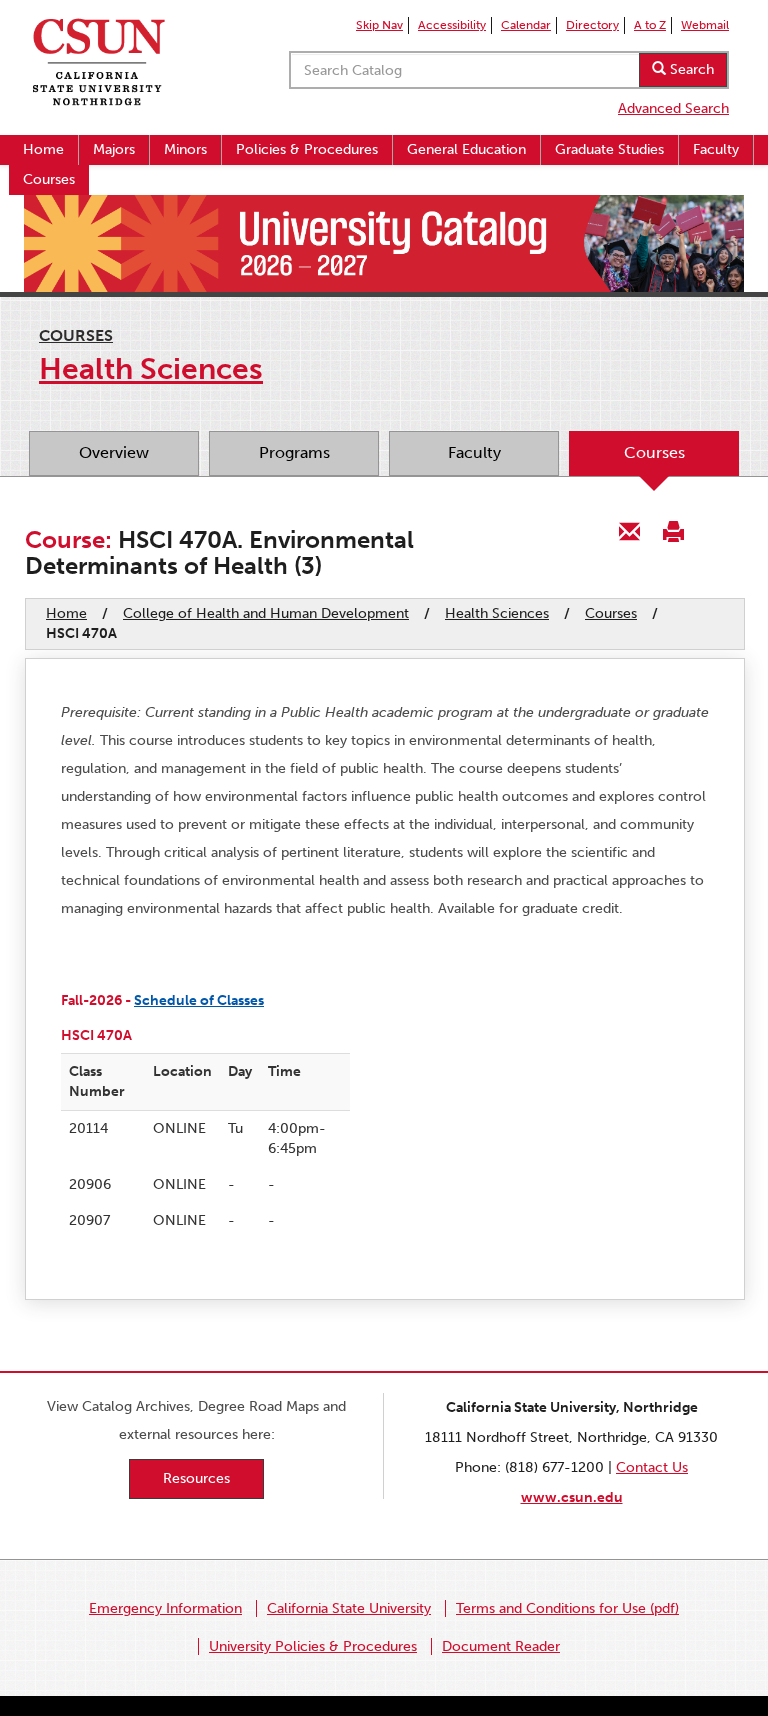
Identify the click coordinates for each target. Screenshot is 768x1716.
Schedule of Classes (199, 1000)
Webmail (705, 25)
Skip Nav (379, 25)
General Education (466, 149)
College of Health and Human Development (266, 613)
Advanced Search (673, 108)
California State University (349, 1608)
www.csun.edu (572, 1497)
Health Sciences (497, 613)
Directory (592, 25)
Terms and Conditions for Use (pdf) (567, 1608)
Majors (114, 149)
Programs (294, 452)
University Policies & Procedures (313, 1646)
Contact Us (652, 1467)
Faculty (716, 149)
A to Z (650, 25)
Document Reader (501, 1646)
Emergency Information (165, 1608)
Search (690, 69)
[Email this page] (630, 530)
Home (43, 149)
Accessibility (452, 25)
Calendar (526, 25)
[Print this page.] (673, 530)
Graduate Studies (609, 149)
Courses (49, 179)
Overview (114, 452)
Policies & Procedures (307, 149)
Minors (185, 149)
